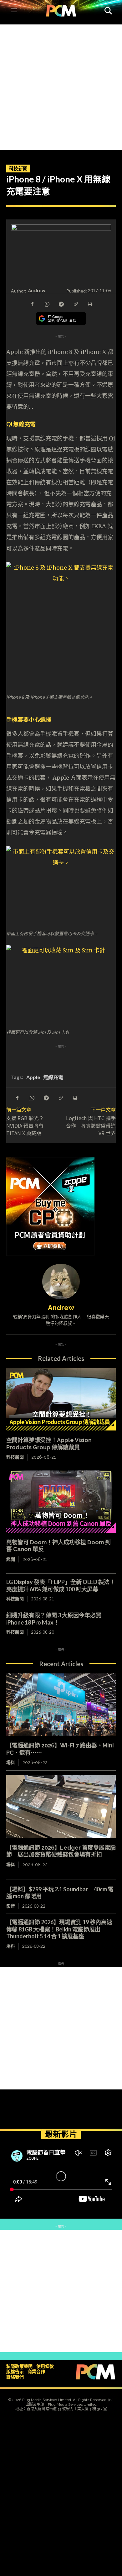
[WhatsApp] (47, 303)
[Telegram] (61, 303)
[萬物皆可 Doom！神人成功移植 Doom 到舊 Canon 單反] (61, 1501)
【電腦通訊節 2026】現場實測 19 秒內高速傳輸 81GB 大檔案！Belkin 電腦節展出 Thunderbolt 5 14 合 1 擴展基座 (59, 1929)
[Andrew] (61, 1282)
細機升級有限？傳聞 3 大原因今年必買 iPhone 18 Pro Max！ (54, 1619)
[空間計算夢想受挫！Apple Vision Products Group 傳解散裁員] (61, 1399)
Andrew (37, 290)
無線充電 (53, 1077)
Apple (33, 1077)
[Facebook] (32, 303)
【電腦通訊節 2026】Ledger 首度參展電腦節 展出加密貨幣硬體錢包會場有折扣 (61, 1851)
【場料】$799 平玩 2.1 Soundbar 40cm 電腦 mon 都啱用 (60, 1893)
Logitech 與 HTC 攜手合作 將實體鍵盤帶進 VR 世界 (91, 1125)
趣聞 (11, 1559)
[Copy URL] (75, 303)
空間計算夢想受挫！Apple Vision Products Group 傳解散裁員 (49, 1444)
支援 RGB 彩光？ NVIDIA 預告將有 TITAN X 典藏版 (25, 1125)
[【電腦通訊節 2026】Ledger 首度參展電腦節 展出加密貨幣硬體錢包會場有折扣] (61, 1807)
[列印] (90, 303)
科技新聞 (18, 168)
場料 (11, 1762)
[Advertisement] (61, 86)
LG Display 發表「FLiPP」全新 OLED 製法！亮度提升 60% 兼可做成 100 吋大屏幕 (61, 1586)
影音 (11, 1906)
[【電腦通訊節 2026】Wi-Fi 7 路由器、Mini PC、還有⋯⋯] (61, 1705)
